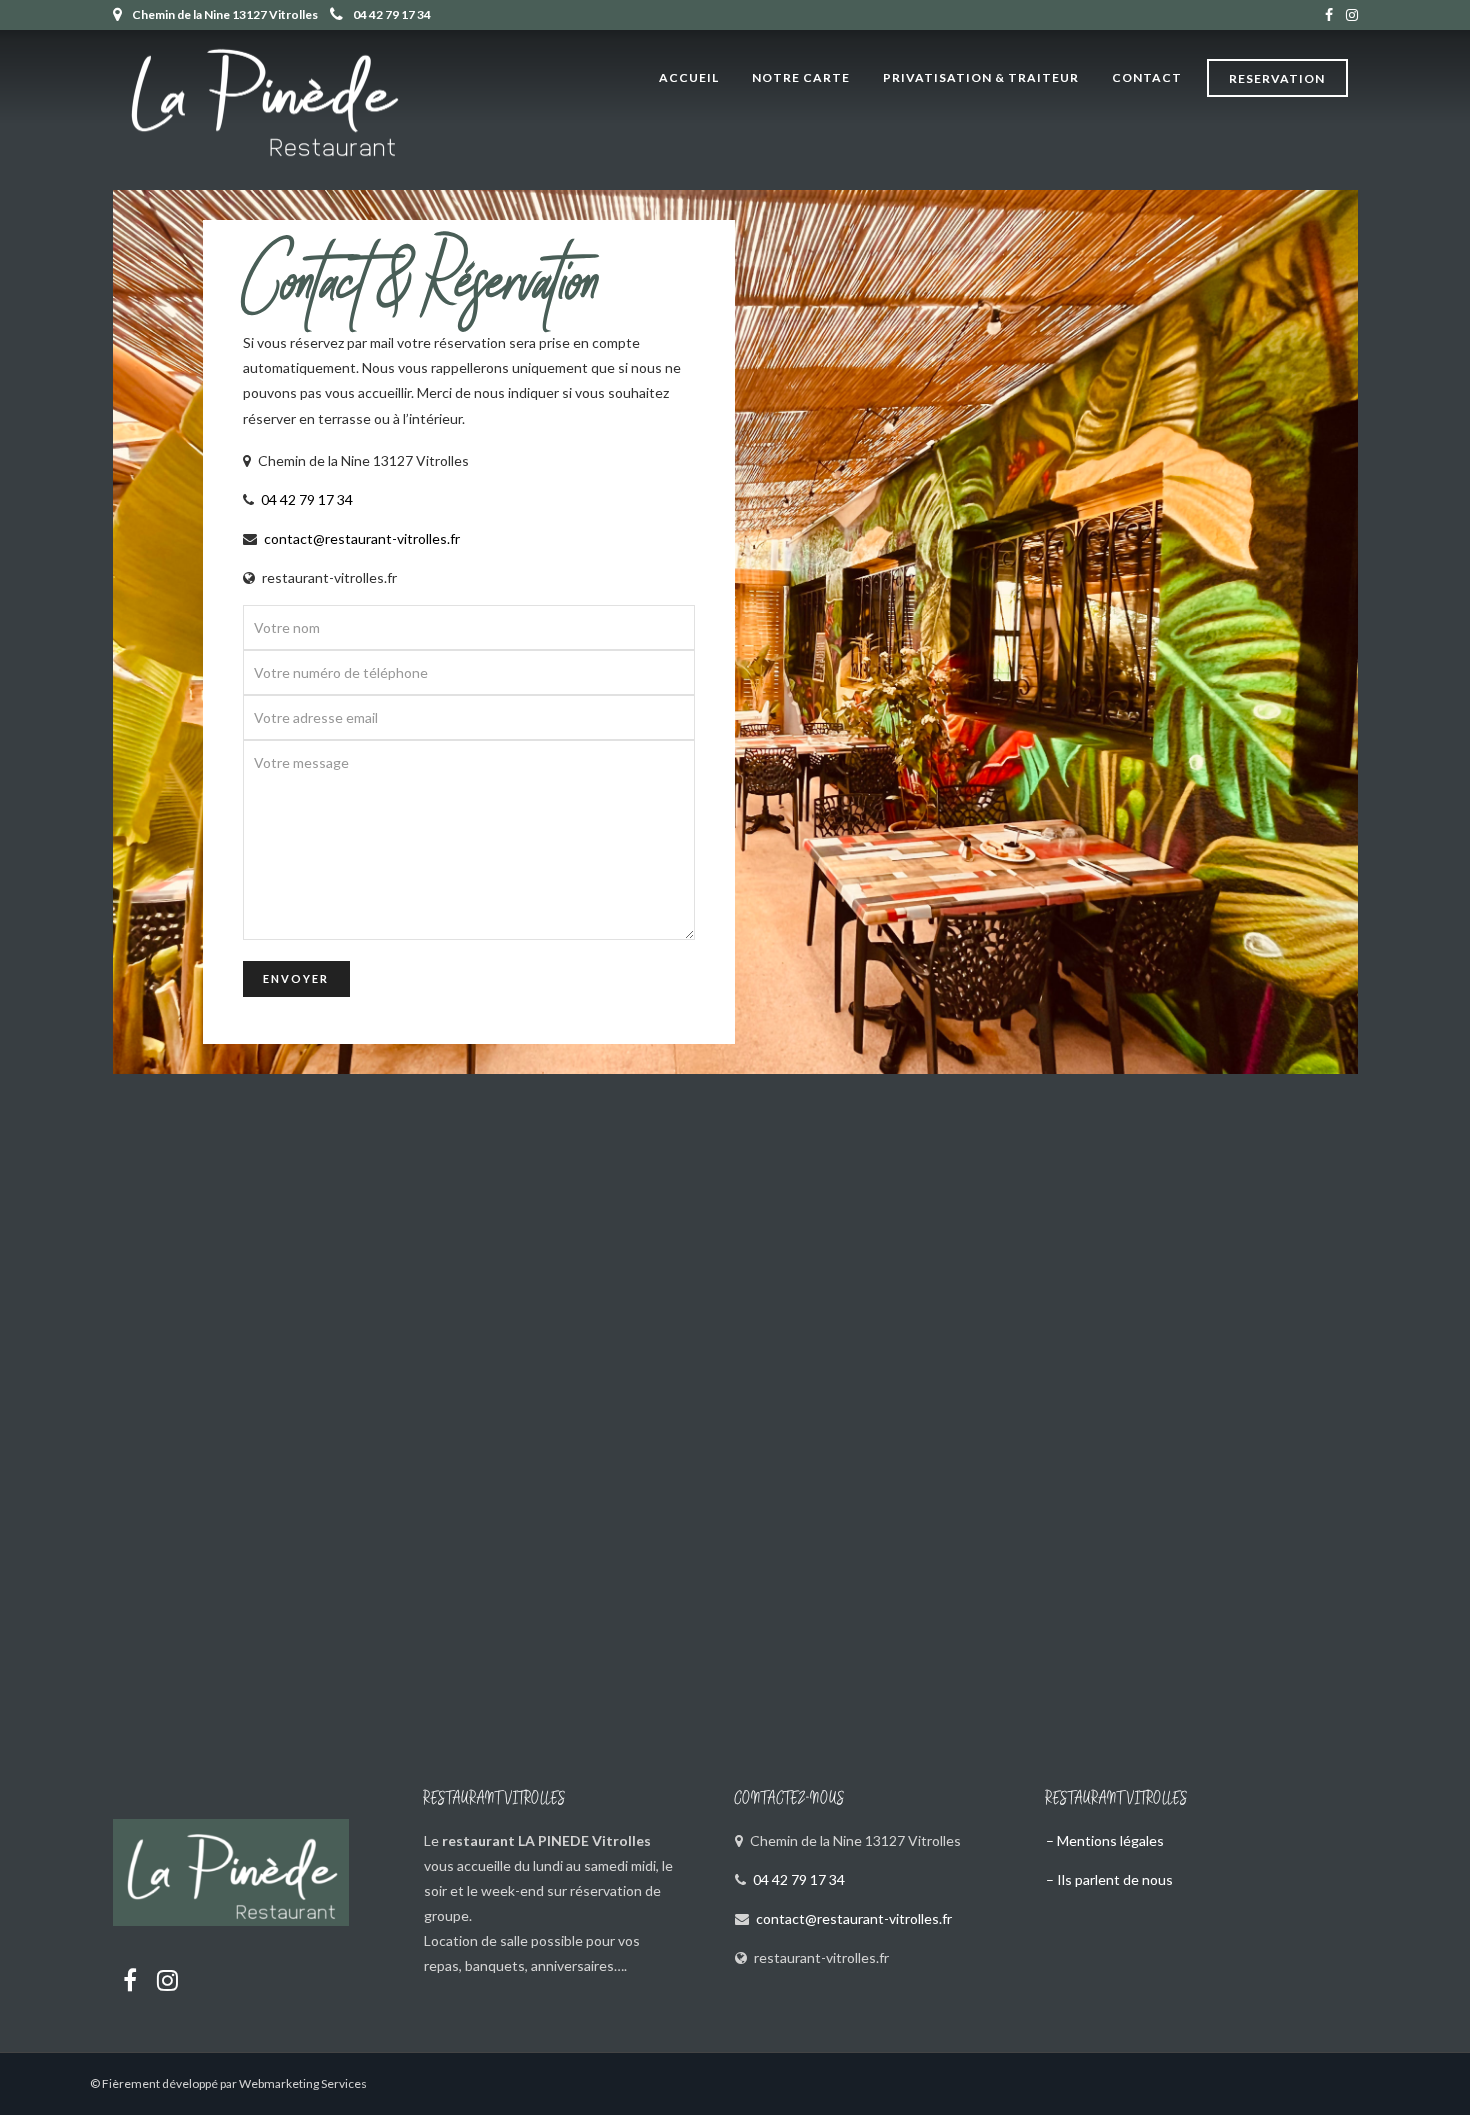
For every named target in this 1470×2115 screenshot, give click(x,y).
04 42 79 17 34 (392, 14)
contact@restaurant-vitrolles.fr (362, 538)
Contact (1147, 77)
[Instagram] (1352, 15)
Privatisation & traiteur (981, 77)
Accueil (689, 77)
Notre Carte (801, 77)
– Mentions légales (1105, 1840)
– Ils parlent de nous (1109, 1879)
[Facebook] (130, 1980)
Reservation (1277, 78)
